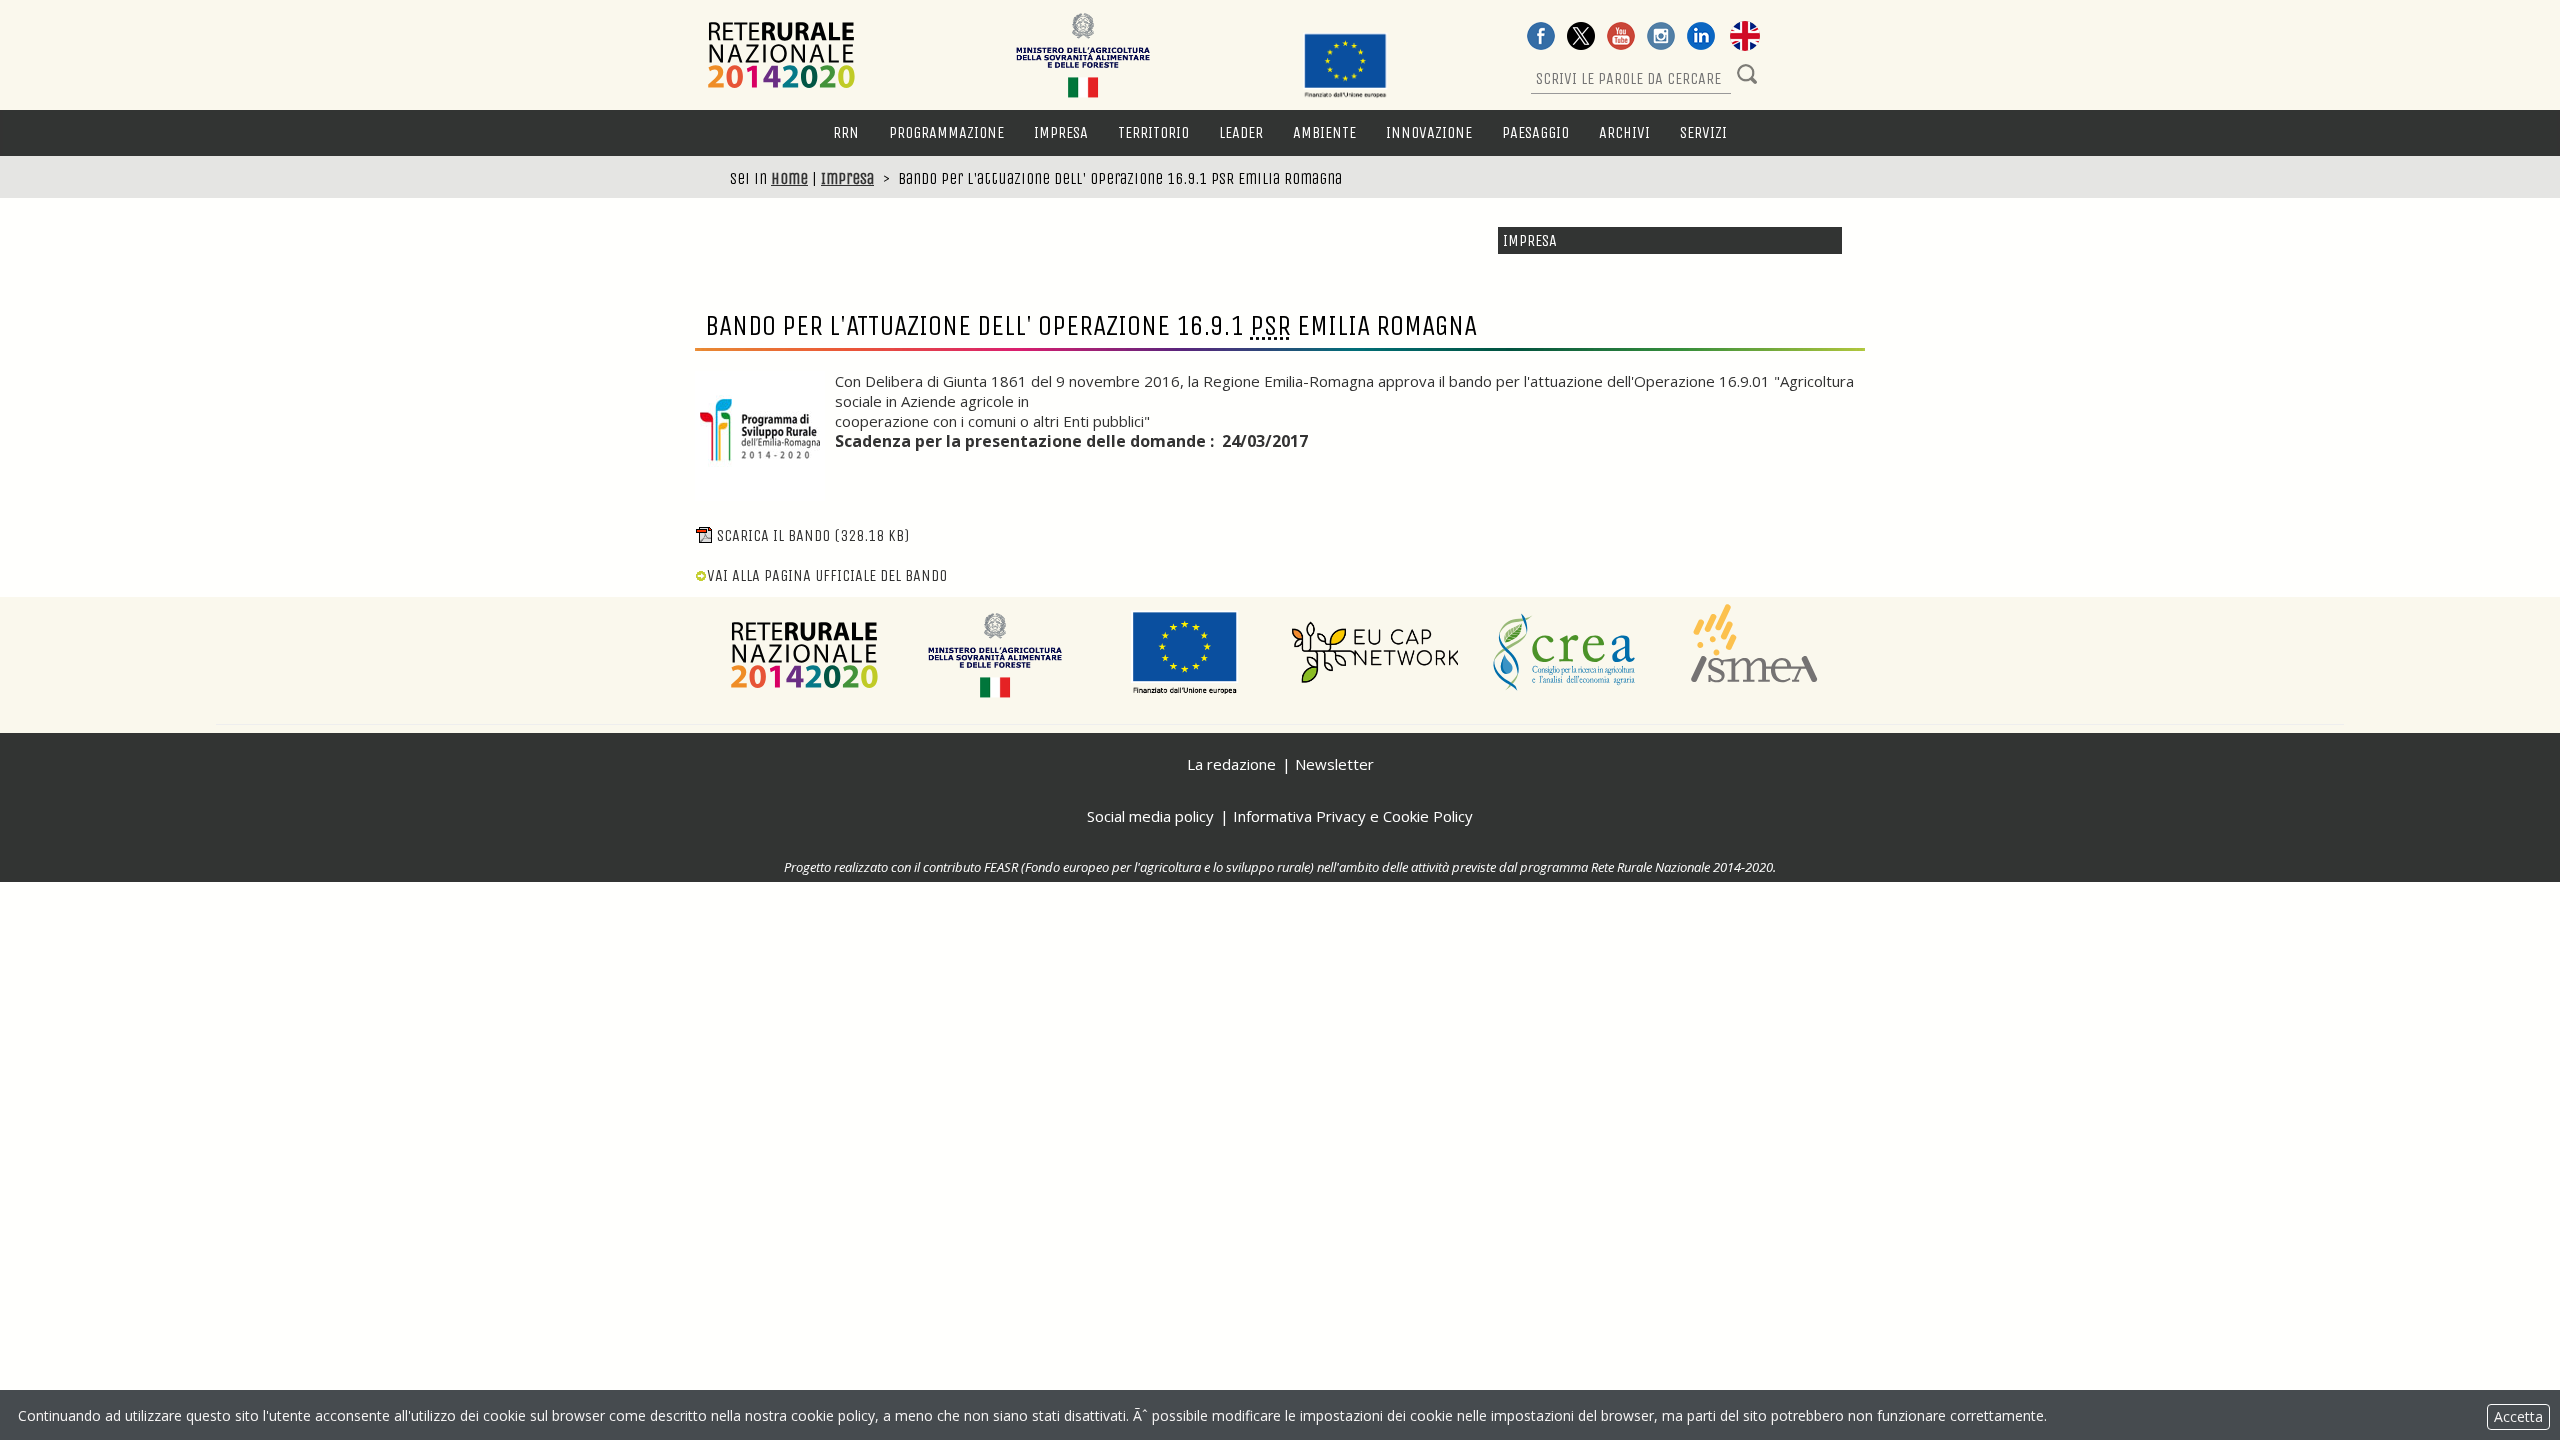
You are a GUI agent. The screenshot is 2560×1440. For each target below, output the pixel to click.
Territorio (1153, 132)
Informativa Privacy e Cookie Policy (1353, 816)
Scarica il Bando (813, 535)
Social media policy (1150, 816)
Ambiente (1324, 132)
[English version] (1745, 38)
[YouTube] (1621, 38)
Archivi (1624, 132)
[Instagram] (1661, 38)
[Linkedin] (1701, 38)
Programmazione (946, 132)
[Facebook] (1541, 38)
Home (789, 178)
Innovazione (1429, 132)
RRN (846, 132)
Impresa (1061, 132)
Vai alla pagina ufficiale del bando (827, 575)
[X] (1581, 38)
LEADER (1241, 132)
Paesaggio (1535, 132)
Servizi (1703, 132)
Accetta (2518, 1416)
